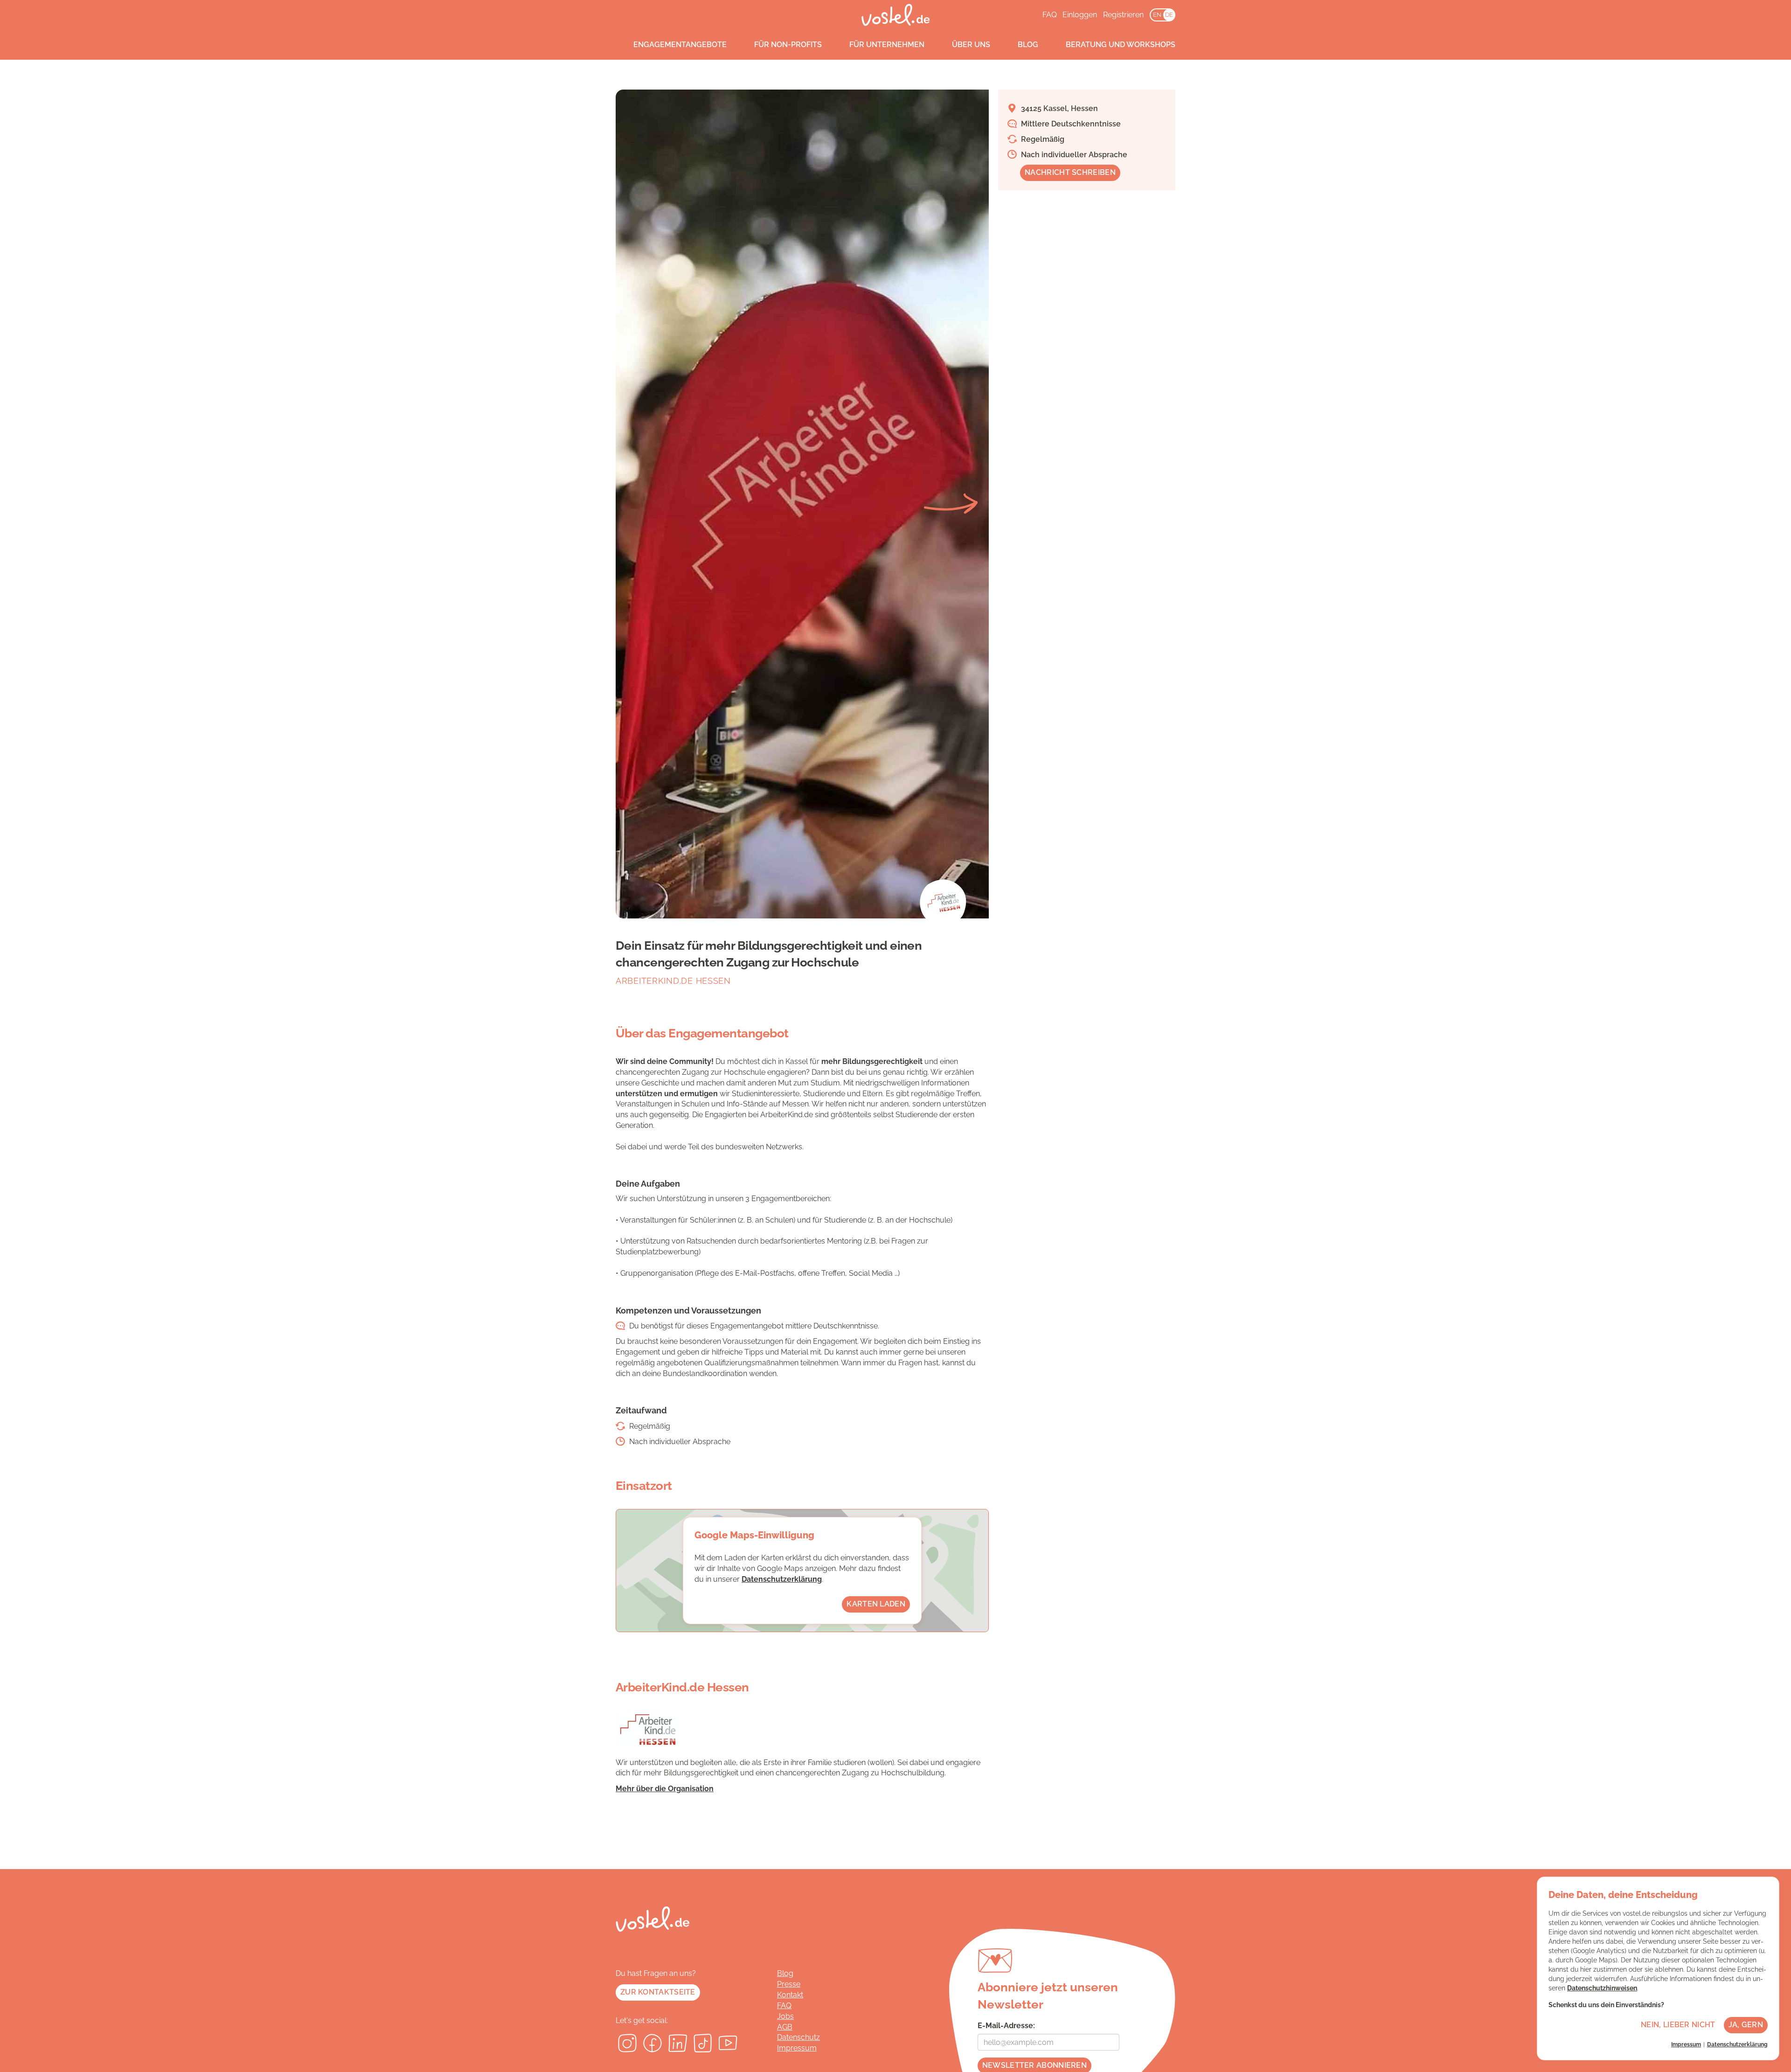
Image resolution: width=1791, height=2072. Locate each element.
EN (1157, 15)
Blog (1028, 45)
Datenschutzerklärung (782, 1579)
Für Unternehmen (887, 45)
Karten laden (876, 1604)
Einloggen (1080, 15)
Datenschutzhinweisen (1602, 1988)
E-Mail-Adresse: (1006, 2026)
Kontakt (790, 1995)
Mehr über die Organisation (665, 1789)
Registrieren (1123, 15)
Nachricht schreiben (1070, 172)
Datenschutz (798, 2037)
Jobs (785, 2016)
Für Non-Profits (788, 45)
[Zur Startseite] (896, 15)
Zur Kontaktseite (658, 1992)
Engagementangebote (680, 45)
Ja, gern (1746, 2025)
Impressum (797, 2048)
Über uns (971, 45)
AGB (785, 2027)
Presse (789, 1984)
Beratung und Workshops (1121, 45)
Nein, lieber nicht (1678, 2025)
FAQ (1050, 15)
